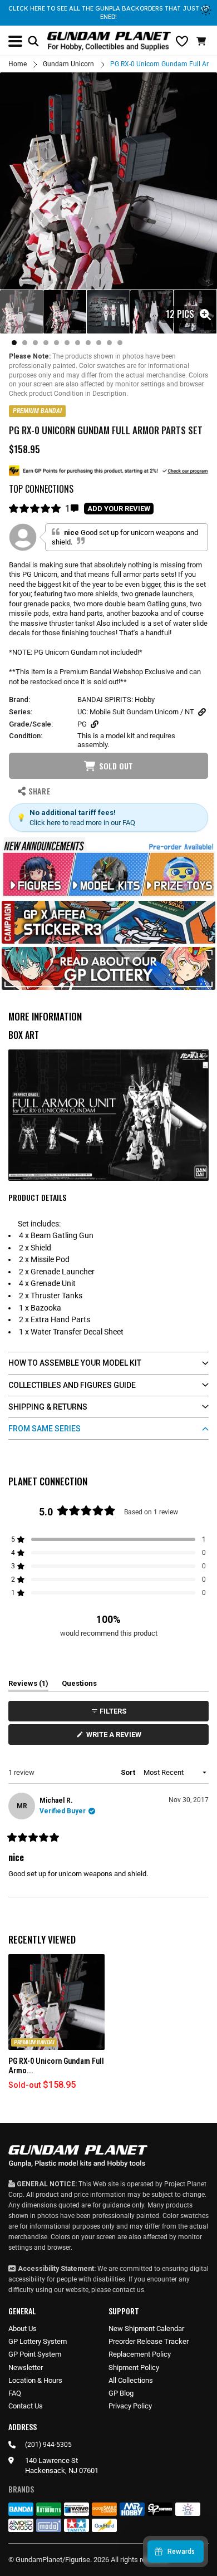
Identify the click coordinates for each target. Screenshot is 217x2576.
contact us (128, 2290)
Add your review (119, 509)
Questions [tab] (79, 1685)
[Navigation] (15, 41)
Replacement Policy (140, 2354)
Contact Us (26, 2406)
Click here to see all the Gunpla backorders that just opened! (108, 13)
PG (82, 724)
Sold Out (116, 766)
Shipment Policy (134, 2368)
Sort (129, 1772)
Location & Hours (35, 2380)
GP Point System (35, 2354)
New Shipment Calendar (146, 2329)
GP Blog (121, 2393)
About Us (23, 2329)
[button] (203, 41)
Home (18, 64)
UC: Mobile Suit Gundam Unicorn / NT (136, 712)
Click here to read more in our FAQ (82, 823)
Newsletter (26, 2368)
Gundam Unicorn (68, 64)
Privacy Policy (130, 2406)
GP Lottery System (38, 2341)
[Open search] (33, 41)
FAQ (15, 2393)
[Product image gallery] (108, 181)
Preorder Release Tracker (149, 2341)
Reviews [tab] (28, 1685)
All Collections (131, 2380)
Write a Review (116, 1737)
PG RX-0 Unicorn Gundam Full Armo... (56, 2066)
